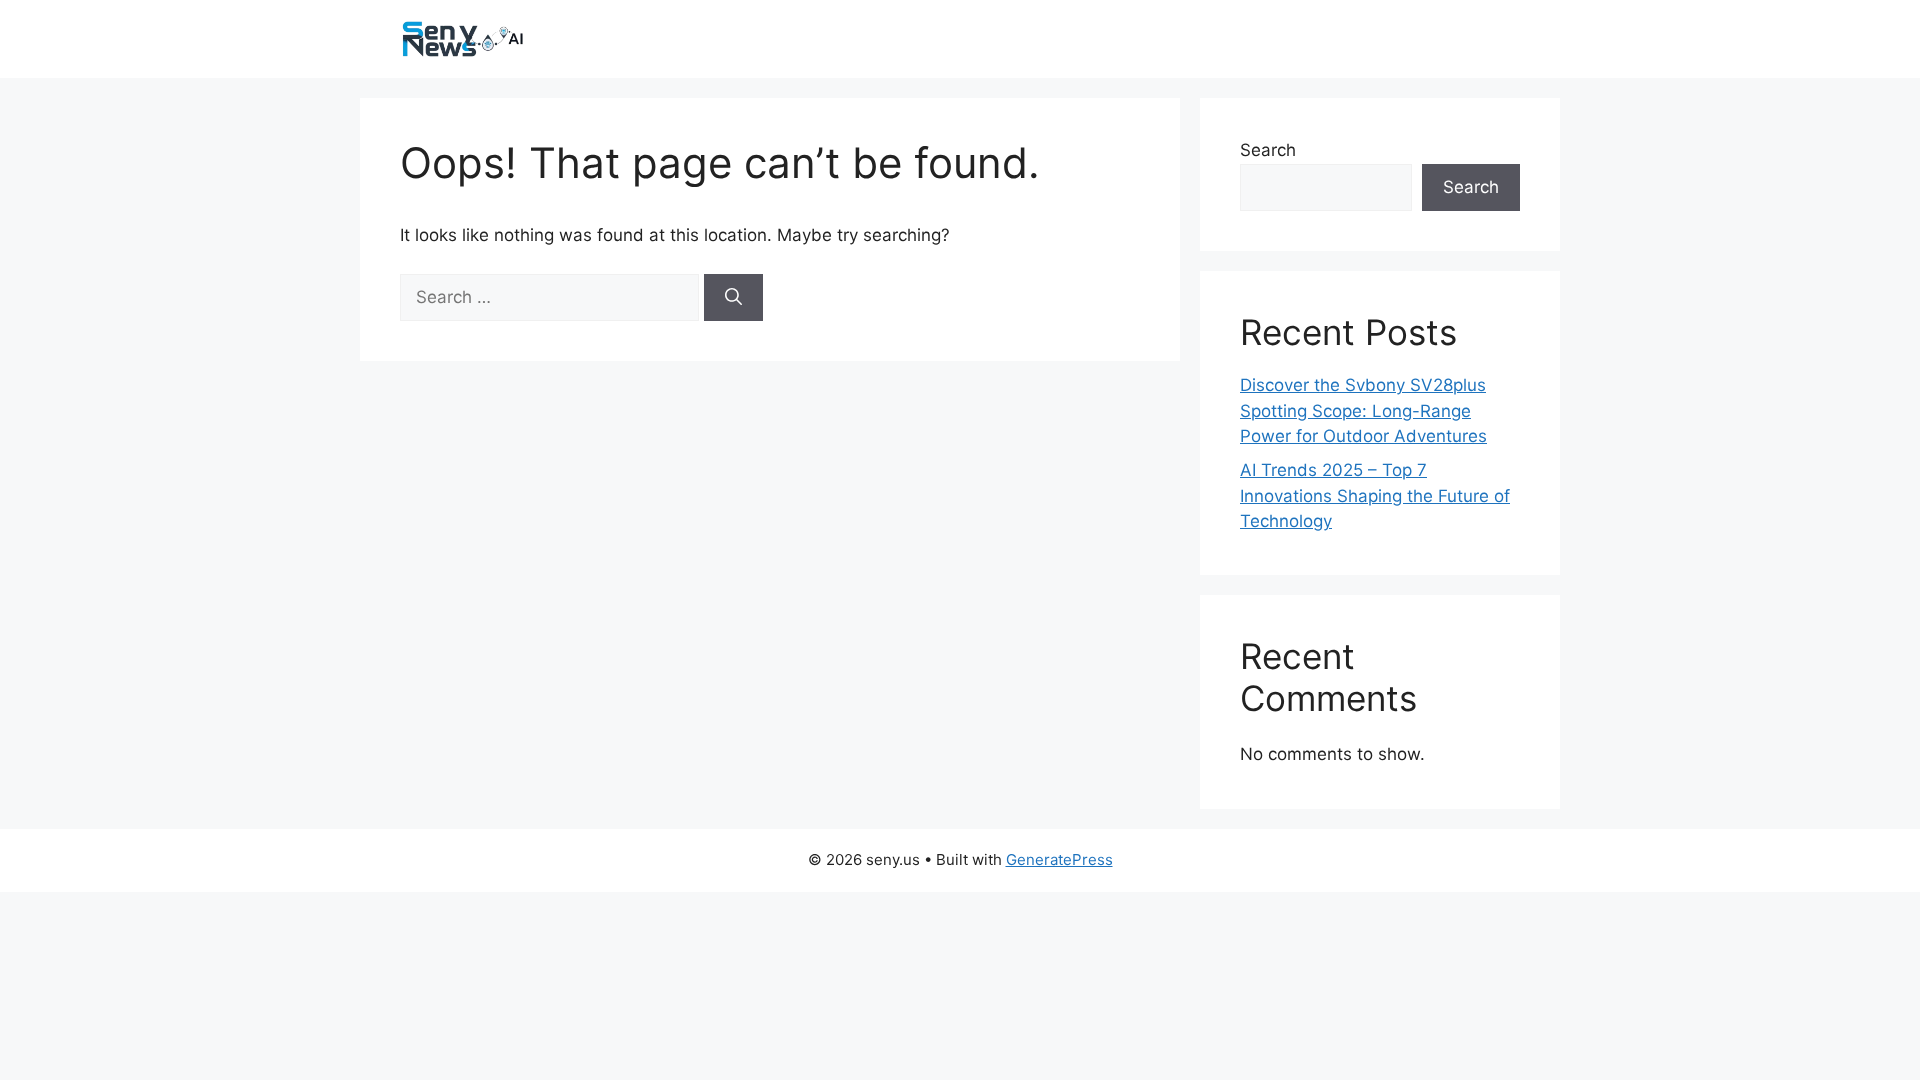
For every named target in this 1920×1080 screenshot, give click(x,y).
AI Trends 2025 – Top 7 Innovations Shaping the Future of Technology (1375, 495)
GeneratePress (1059, 859)
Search (1268, 150)
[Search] (733, 298)
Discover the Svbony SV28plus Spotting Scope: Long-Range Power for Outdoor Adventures (1363, 410)
